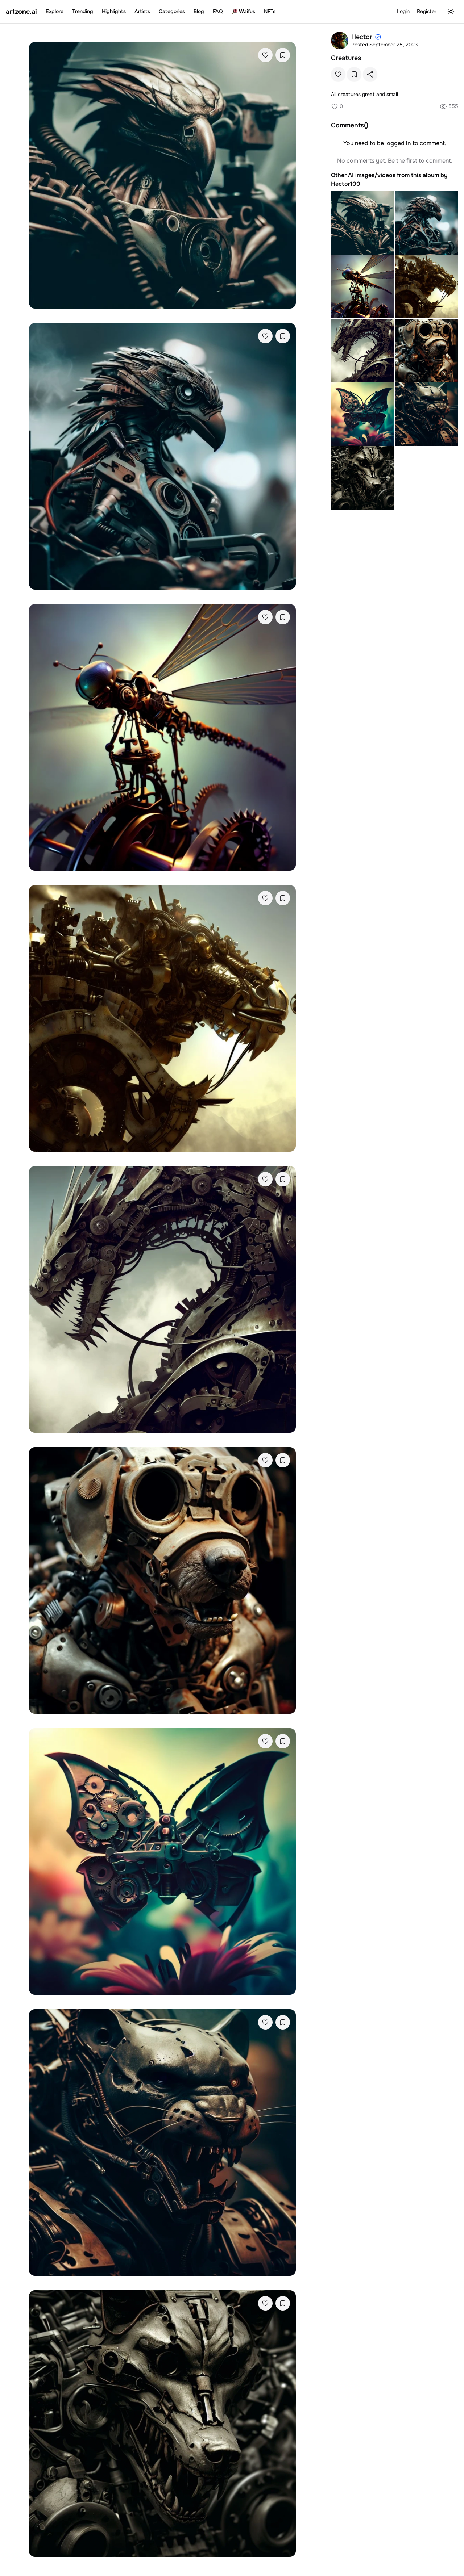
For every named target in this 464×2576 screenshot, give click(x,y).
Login (403, 11)
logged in (398, 143)
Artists (142, 11)
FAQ (218, 11)
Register (427, 11)
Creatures (346, 58)
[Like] (265, 55)
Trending (83, 11)
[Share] (370, 74)
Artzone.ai (21, 12)
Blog (199, 11)
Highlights (114, 11)
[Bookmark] (283, 55)
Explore (55, 11)
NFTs (270, 11)
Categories (172, 11)
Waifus (247, 11)
